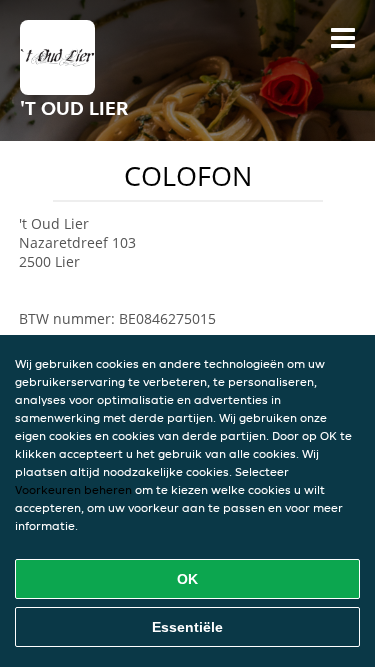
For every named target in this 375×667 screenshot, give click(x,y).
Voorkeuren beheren (73, 489)
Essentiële (187, 627)
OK (187, 579)
